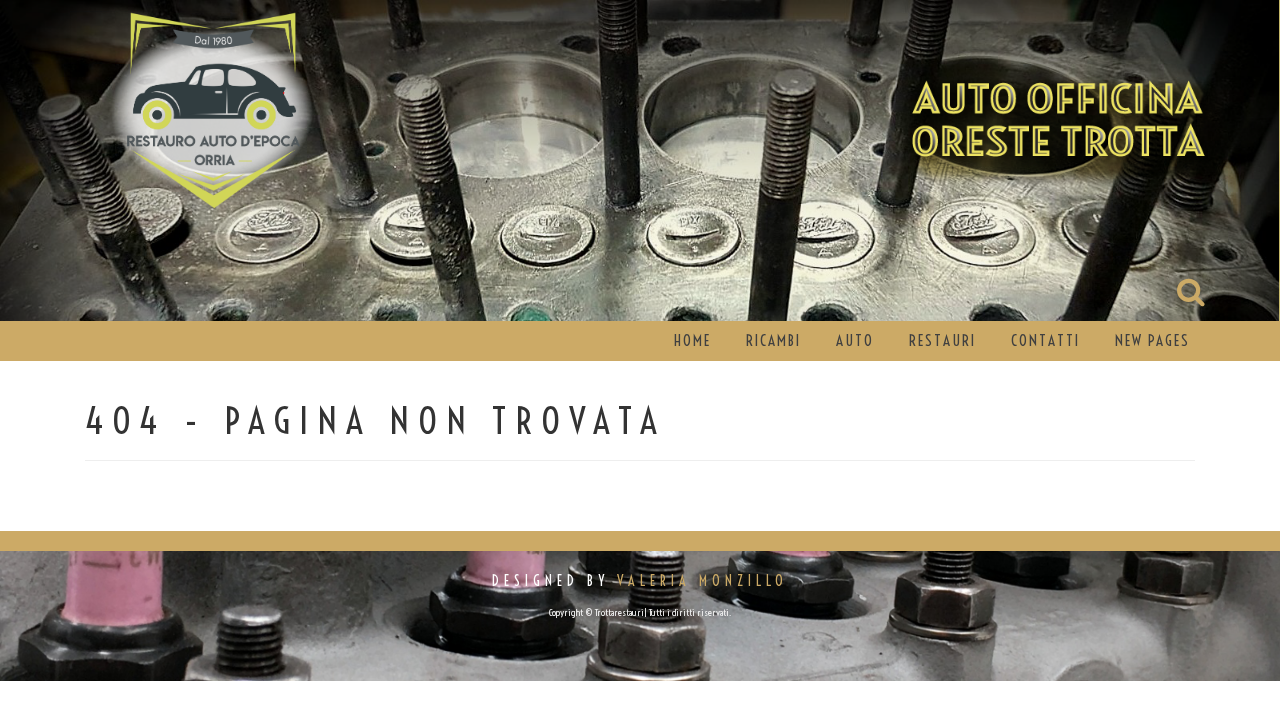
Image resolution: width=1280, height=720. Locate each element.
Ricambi (773, 340)
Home (692, 340)
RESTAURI (942, 340)
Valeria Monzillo (702, 581)
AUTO (855, 340)
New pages (1152, 340)
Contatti (1045, 340)
